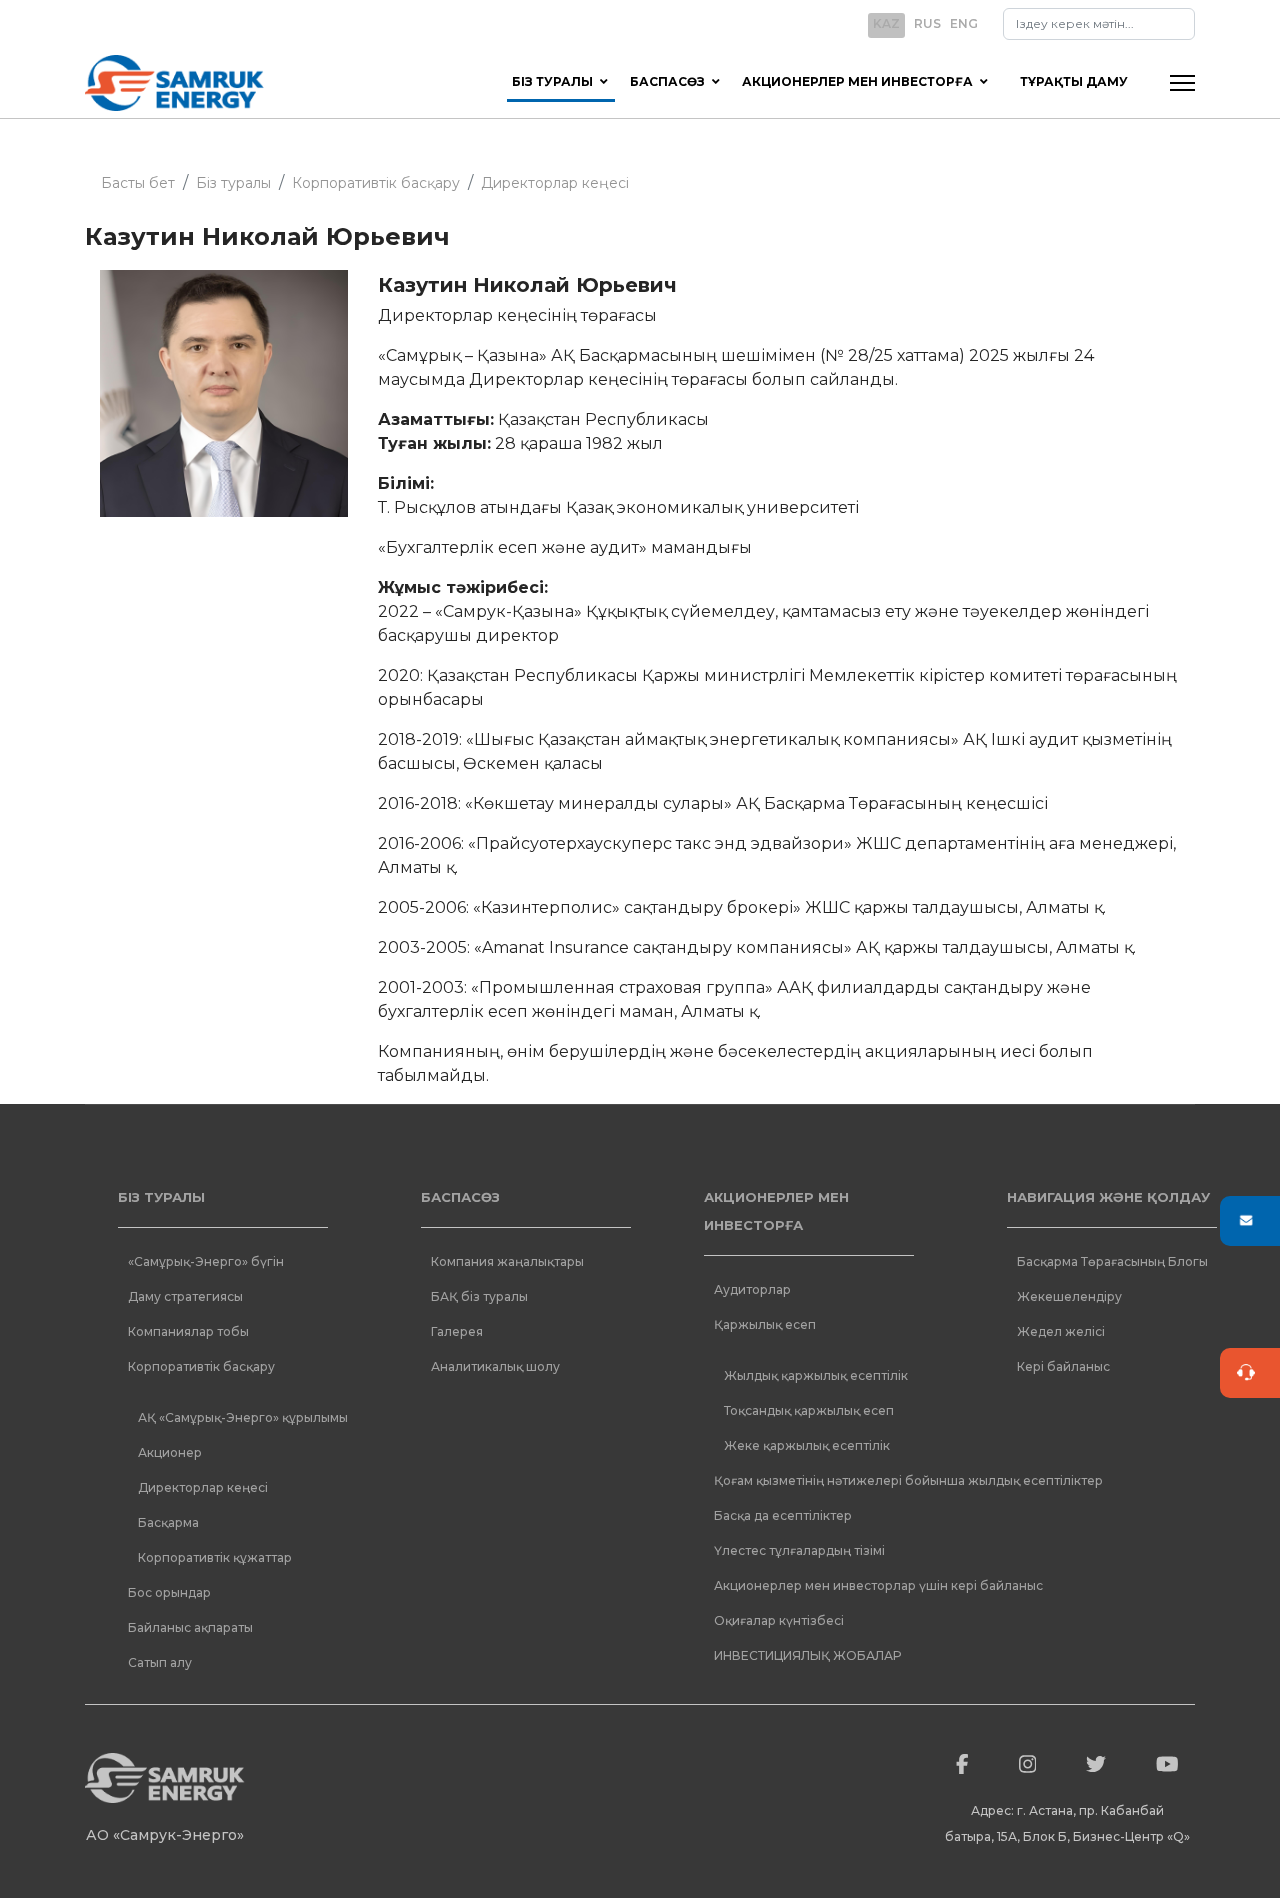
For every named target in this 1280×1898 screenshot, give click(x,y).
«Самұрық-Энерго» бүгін (206, 1261)
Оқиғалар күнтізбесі (779, 1620)
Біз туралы (552, 81)
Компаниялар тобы (188, 1331)
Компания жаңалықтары (507, 1261)
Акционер (170, 1452)
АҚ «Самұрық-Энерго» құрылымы (243, 1417)
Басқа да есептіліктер (783, 1515)
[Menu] (1182, 83)
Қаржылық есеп (765, 1324)
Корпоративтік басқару (201, 1366)
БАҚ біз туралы (479, 1296)
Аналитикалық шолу (495, 1366)
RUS (927, 23)
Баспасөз (667, 81)
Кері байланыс (1063, 1366)
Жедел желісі (1061, 1331)
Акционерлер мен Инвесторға (857, 81)
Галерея (457, 1331)
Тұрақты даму (1074, 81)
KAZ (886, 23)
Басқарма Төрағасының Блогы (1112, 1261)
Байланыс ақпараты (190, 1627)
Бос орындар (169, 1592)
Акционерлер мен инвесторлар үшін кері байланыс (819, 1585)
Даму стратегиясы (185, 1296)
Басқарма (168, 1522)
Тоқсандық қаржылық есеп (809, 1410)
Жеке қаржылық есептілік (807, 1445)
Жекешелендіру (1069, 1296)
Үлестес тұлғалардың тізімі (799, 1550)
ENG (964, 23)
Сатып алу (160, 1662)
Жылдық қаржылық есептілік (816, 1375)
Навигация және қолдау (1108, 1197)
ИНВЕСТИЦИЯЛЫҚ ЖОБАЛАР (807, 1655)
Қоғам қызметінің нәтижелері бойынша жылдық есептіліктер (819, 1480)
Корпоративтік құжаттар (215, 1557)
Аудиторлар (752, 1289)
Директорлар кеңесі (203, 1487)
